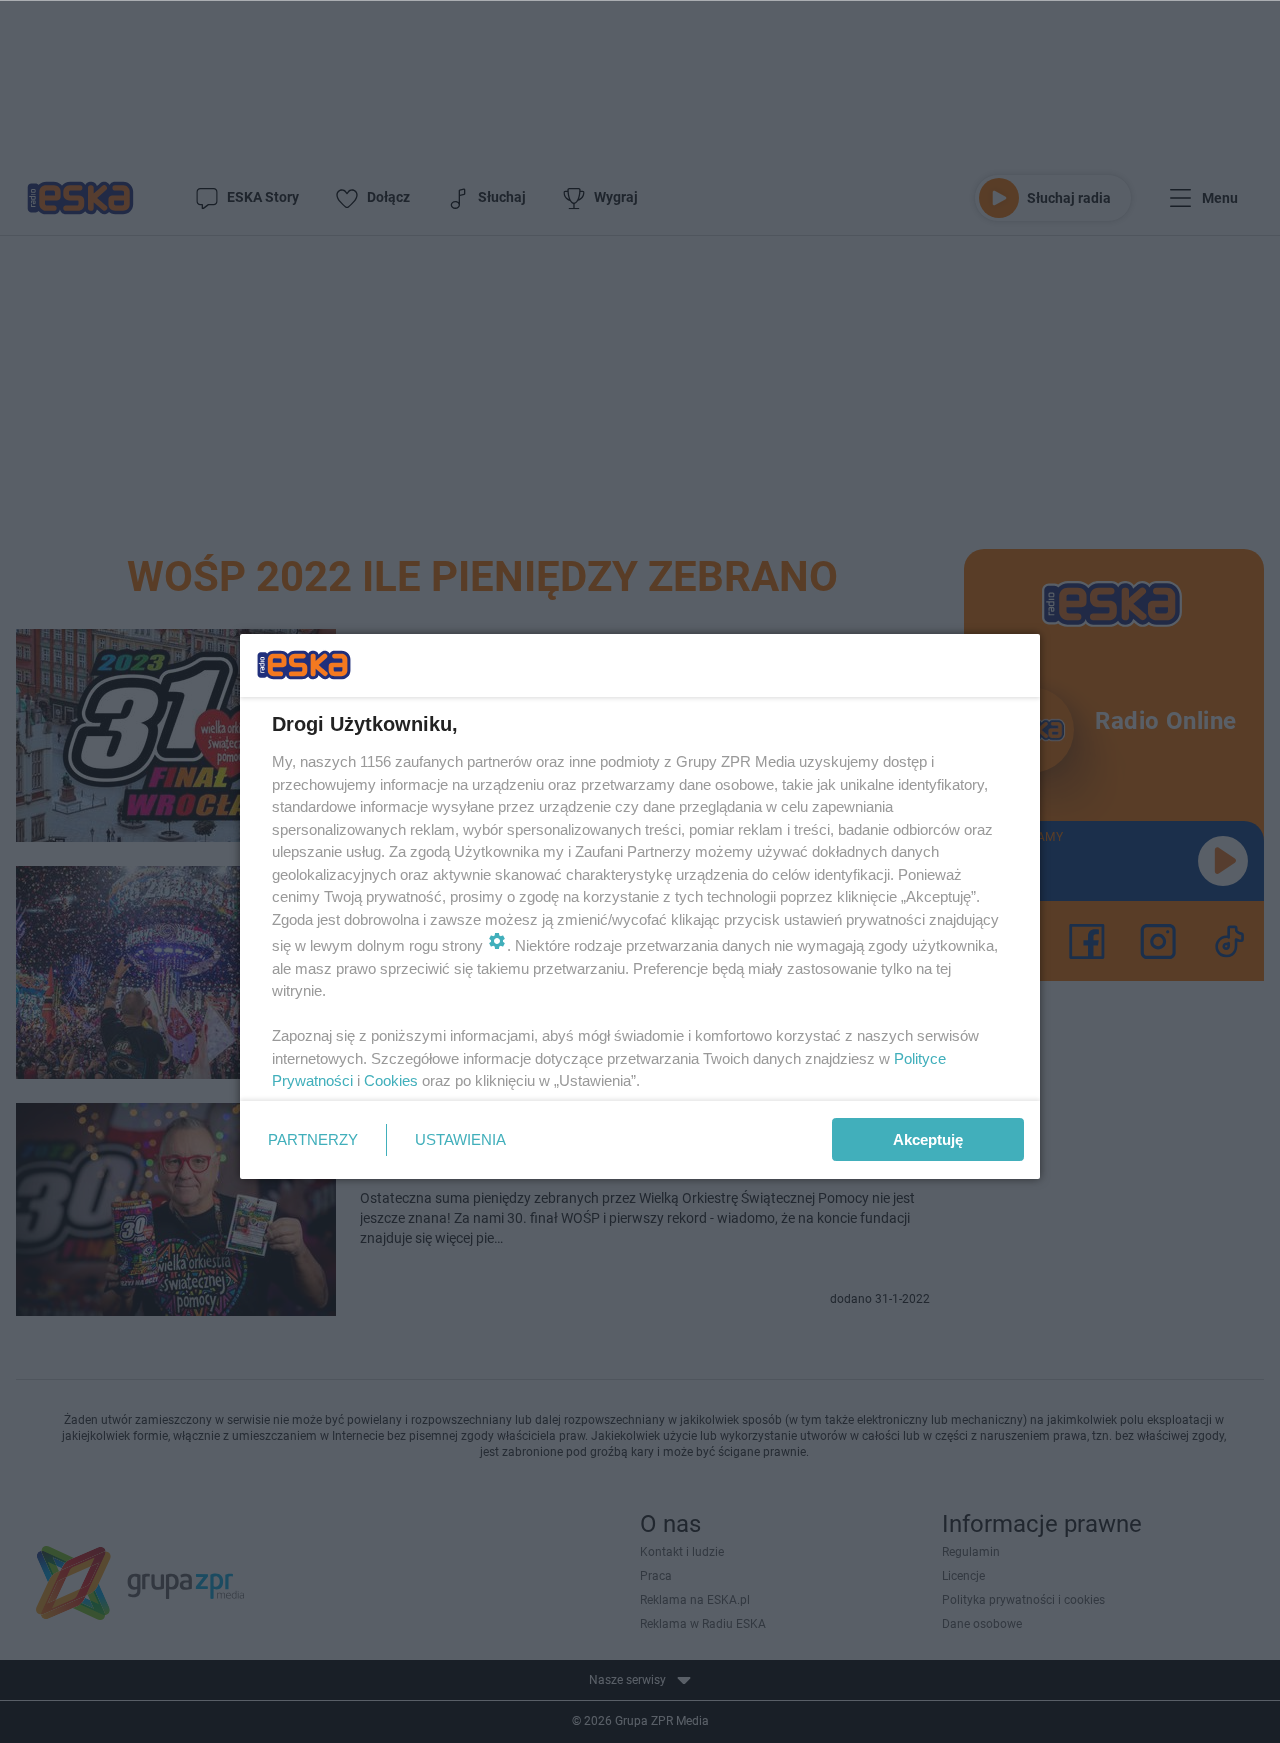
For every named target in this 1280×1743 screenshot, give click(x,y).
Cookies (391, 1080)
